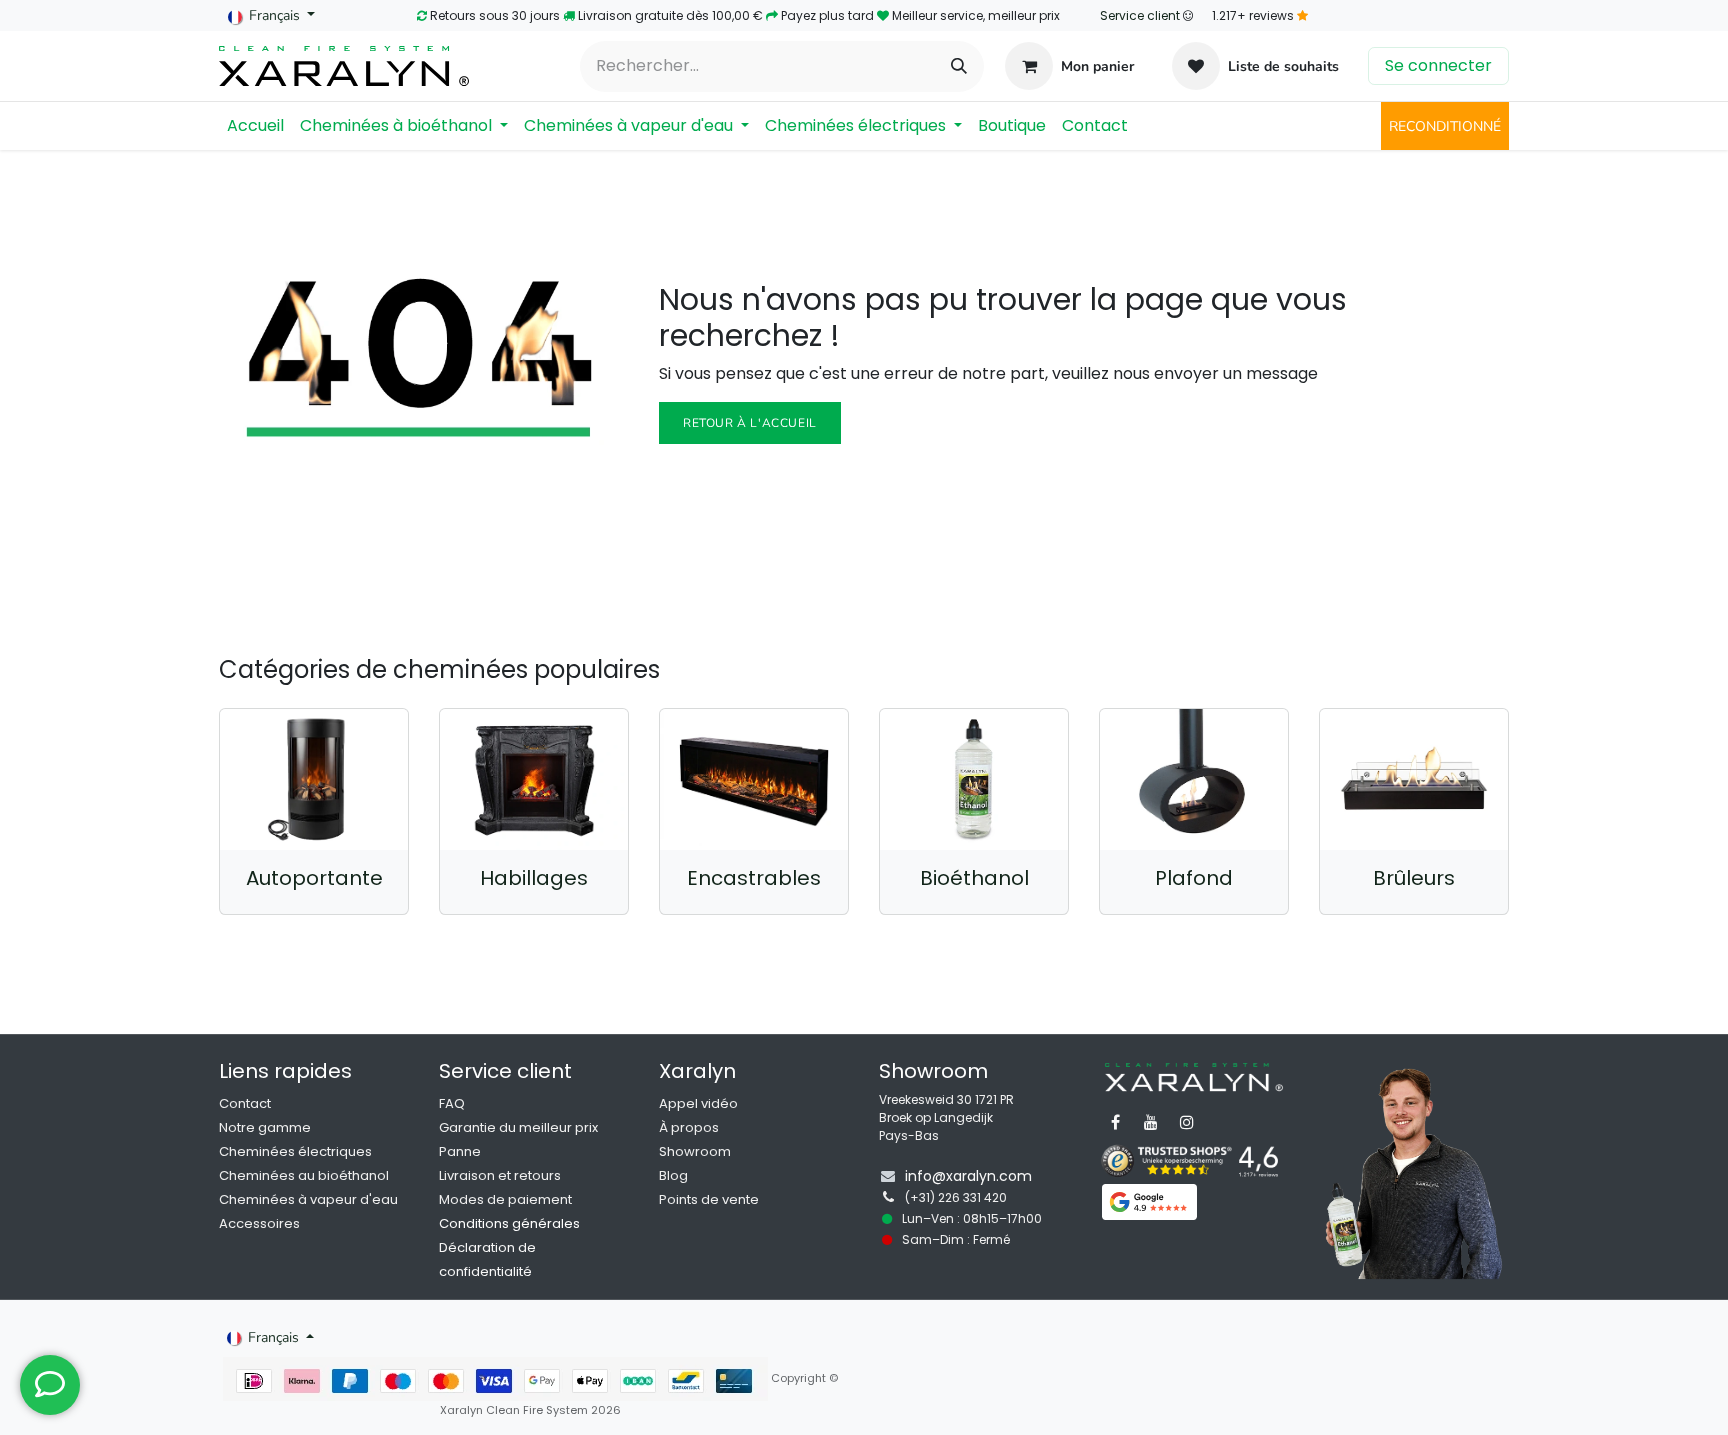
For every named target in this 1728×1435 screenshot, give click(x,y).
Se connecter (1438, 65)
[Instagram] (1187, 1122)
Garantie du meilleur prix (518, 1127)
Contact (245, 1103)
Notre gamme (265, 1127)
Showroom (695, 1151)
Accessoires (259, 1223)
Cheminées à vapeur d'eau (308, 1199)
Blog (673, 1175)
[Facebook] (1115, 1122)
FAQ (452, 1103)
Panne (460, 1151)
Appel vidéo (698, 1103)
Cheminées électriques (295, 1151)
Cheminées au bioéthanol (304, 1175)
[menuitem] (255, 126)
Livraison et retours (500, 1175)
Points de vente (709, 1199)
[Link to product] (314, 779)
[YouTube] (1151, 1122)
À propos (689, 1127)
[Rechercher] (959, 66)
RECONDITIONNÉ (1445, 126)
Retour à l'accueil (750, 423)
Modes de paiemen (503, 1199)
